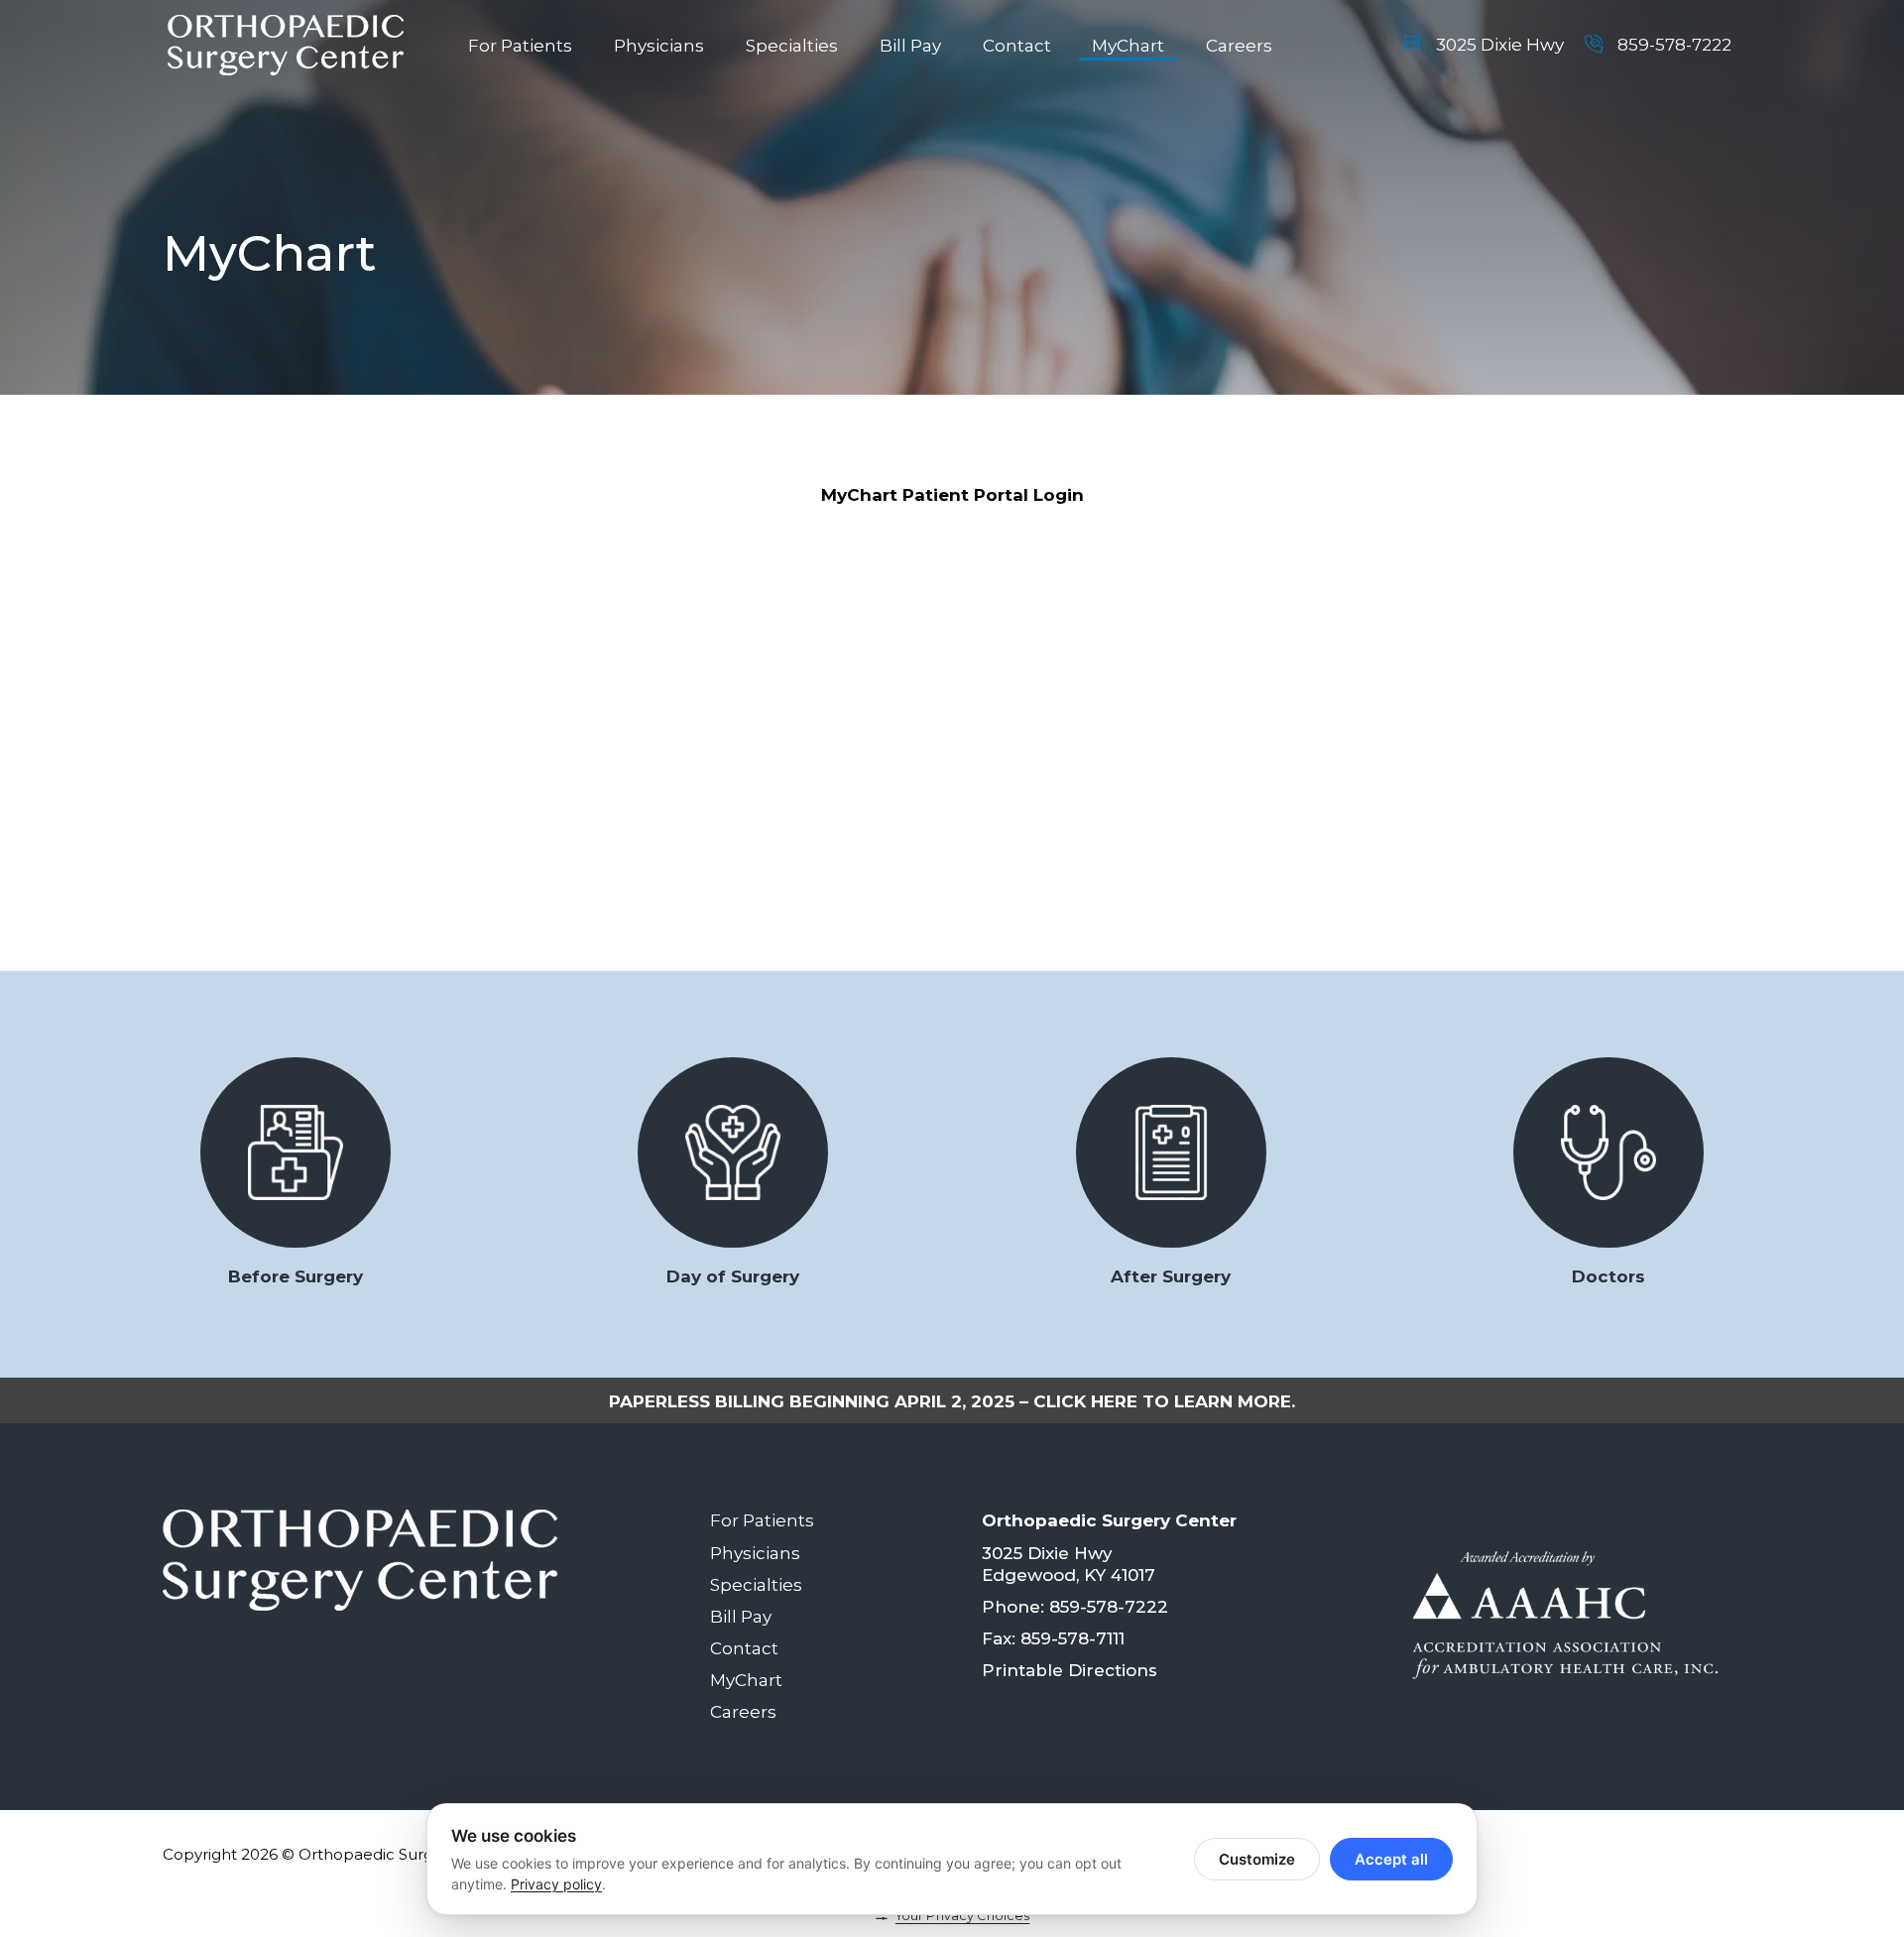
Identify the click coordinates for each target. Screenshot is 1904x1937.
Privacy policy (556, 1884)
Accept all (1391, 1859)
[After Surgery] (1171, 1152)
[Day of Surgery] (733, 1152)
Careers (1239, 46)
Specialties (792, 46)
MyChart (1128, 46)
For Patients (520, 46)
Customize (1257, 1859)
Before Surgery (296, 1276)
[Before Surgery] (296, 1152)
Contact (1017, 46)
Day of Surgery (733, 1276)
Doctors (1608, 1276)
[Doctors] (1608, 1152)
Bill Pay (910, 46)
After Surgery (1171, 1276)
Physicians (659, 46)
